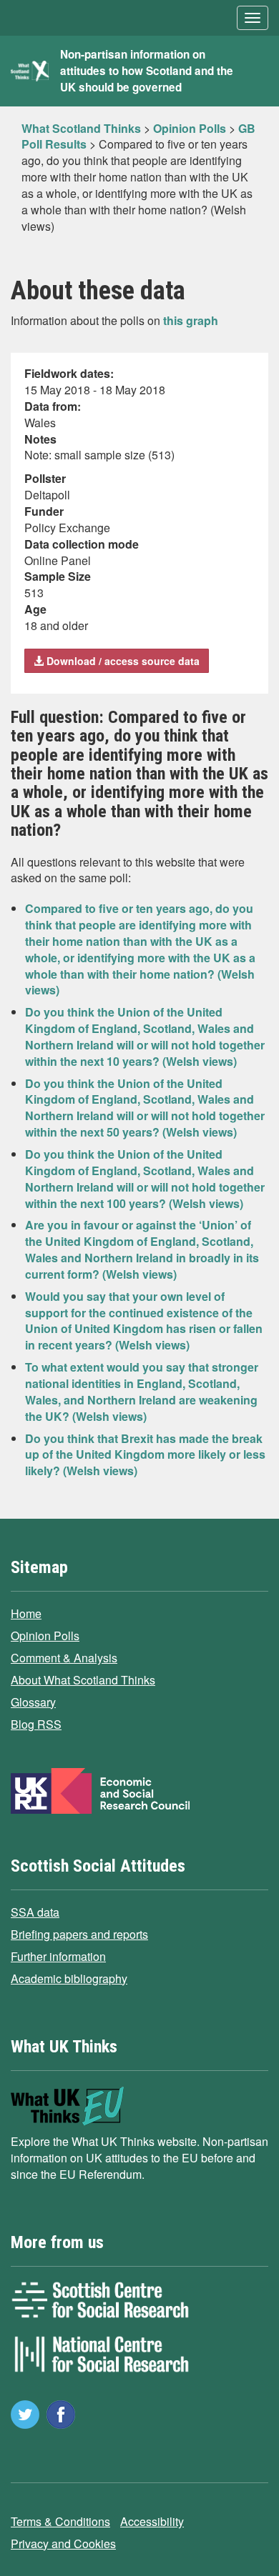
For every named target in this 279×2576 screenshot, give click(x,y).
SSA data (35, 1912)
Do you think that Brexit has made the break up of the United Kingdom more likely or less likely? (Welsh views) (145, 1455)
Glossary (33, 1702)
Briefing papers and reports (79, 1934)
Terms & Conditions (60, 2521)
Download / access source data (122, 661)
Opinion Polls (45, 1636)
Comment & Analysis (64, 1658)
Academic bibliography (69, 1978)
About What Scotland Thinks (83, 1680)
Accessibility (152, 2521)
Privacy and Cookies (63, 2543)
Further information (58, 1956)
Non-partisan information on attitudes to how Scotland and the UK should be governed (147, 71)
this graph (191, 320)
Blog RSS (36, 1724)
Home (26, 1613)
